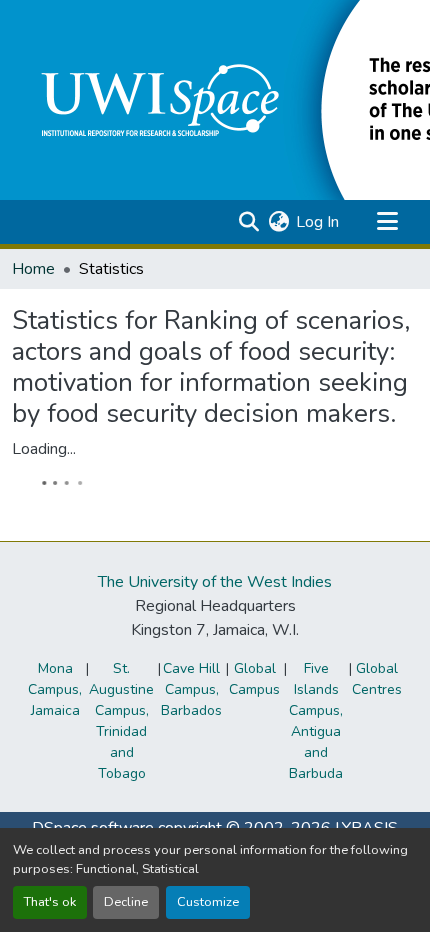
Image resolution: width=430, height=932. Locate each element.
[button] (248, 222)
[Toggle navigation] (387, 222)
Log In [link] (317, 222)
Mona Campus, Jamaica (55, 689)
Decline (126, 902)
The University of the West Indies (215, 582)
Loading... (44, 449)
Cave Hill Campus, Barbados (191, 689)
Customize (208, 902)
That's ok (50, 902)
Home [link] (33, 269)
